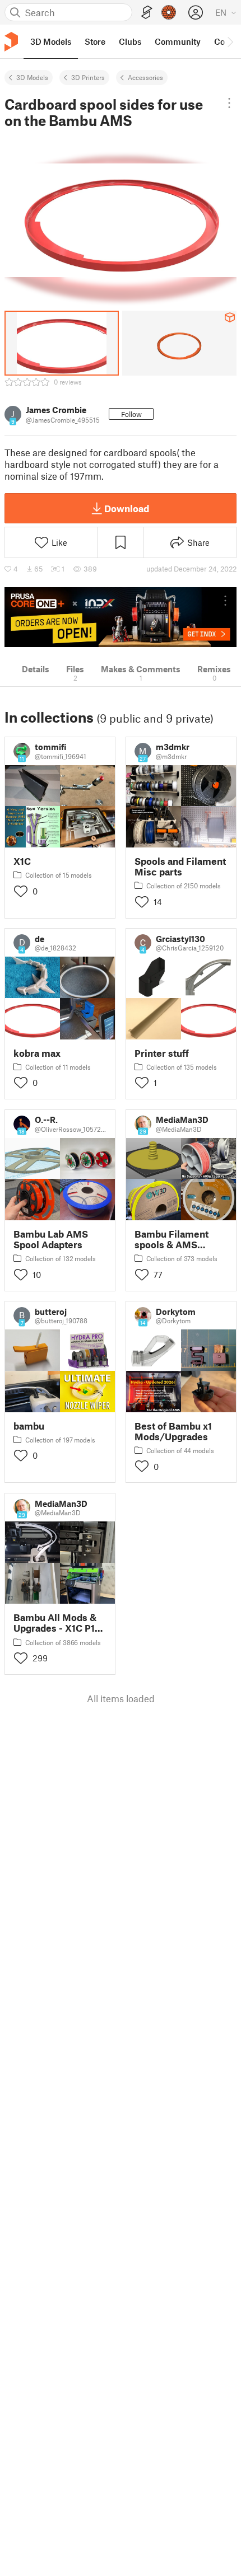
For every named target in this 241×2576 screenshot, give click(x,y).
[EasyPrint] (147, 13)
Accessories (145, 77)
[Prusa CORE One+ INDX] (121, 617)
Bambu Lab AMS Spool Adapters (51, 1239)
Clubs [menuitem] (130, 41)
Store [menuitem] (95, 41)
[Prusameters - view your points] (169, 12)
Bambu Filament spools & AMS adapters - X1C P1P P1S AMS (176, 1239)
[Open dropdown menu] (229, 103)
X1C (22, 861)
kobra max (37, 1053)
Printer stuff (162, 1053)
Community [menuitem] (178, 41)
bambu (29, 1426)
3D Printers (88, 77)
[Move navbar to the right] (230, 41)
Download (127, 508)
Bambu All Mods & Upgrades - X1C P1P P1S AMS (57, 1623)
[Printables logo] (11, 42)
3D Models (32, 77)
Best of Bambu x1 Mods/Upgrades (173, 1431)
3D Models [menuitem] (51, 41)
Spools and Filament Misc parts (180, 867)
